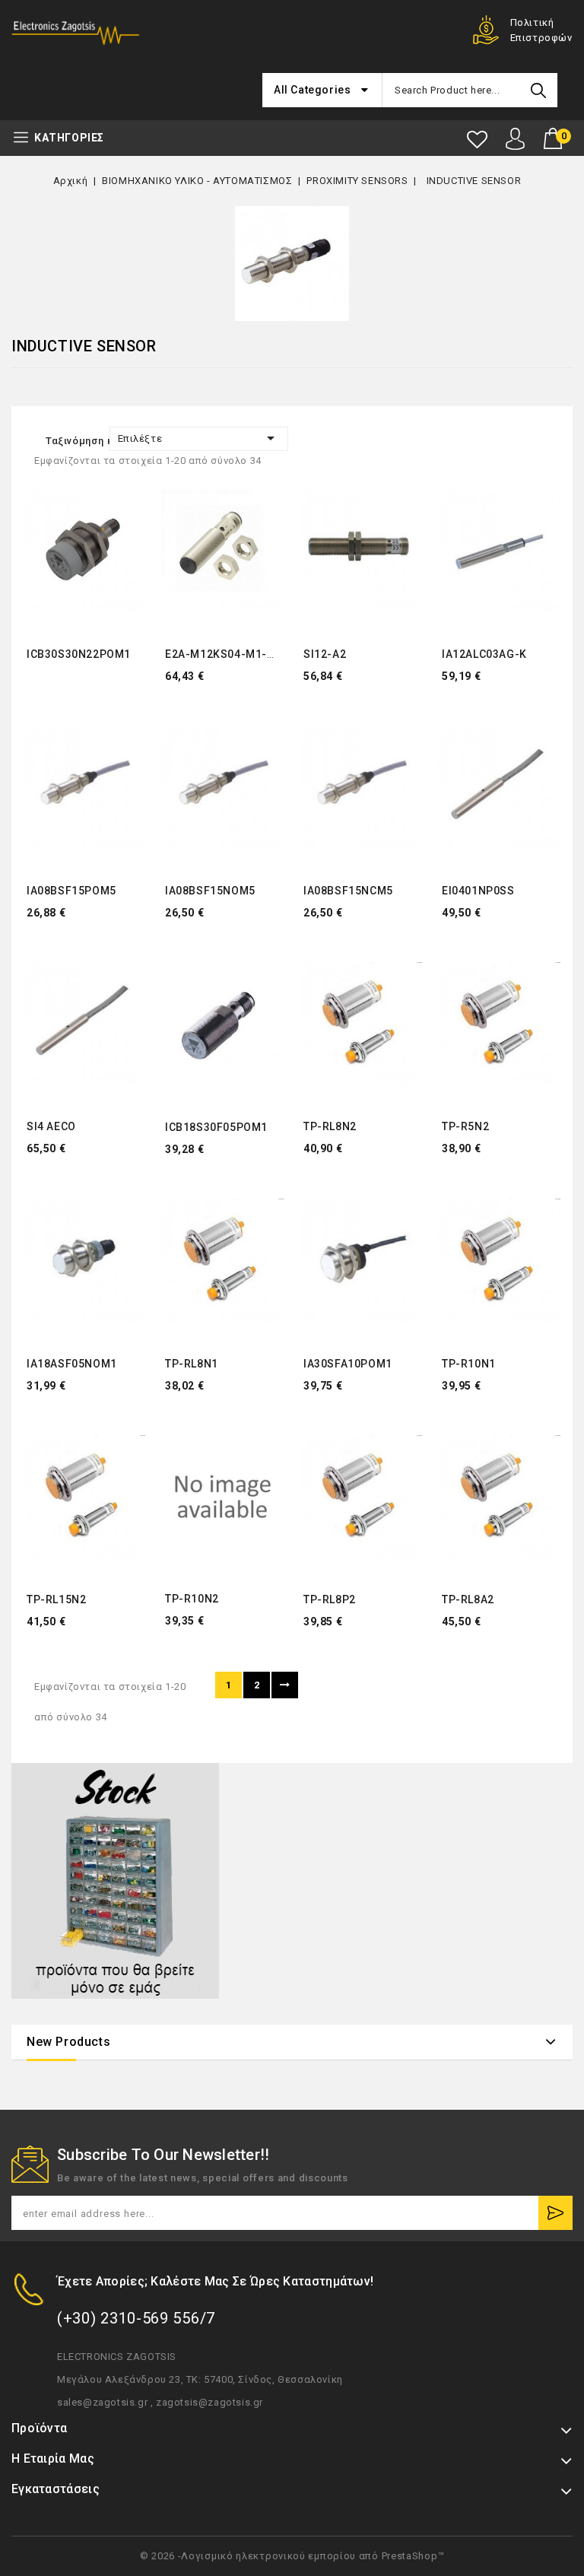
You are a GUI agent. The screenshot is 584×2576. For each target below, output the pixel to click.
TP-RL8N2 (330, 1126)
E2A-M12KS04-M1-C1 (223, 654)
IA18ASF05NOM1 (72, 1364)
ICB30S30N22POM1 (79, 654)
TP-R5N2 (465, 1126)
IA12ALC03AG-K (484, 654)
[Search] (538, 90)
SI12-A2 (325, 654)
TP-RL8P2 (330, 1599)
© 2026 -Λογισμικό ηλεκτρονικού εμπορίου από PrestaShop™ (292, 2556)
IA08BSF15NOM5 (210, 891)
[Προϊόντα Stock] (115, 1881)
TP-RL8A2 (468, 1599)
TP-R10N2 (192, 1599)
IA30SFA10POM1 (348, 1364)
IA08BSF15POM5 (71, 891)
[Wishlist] (477, 140)
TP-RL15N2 (56, 1599)
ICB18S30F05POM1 (216, 1127)
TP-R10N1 (469, 1364)
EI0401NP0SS (478, 891)
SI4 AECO (51, 1126)
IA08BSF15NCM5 (348, 891)
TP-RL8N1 (192, 1364)
